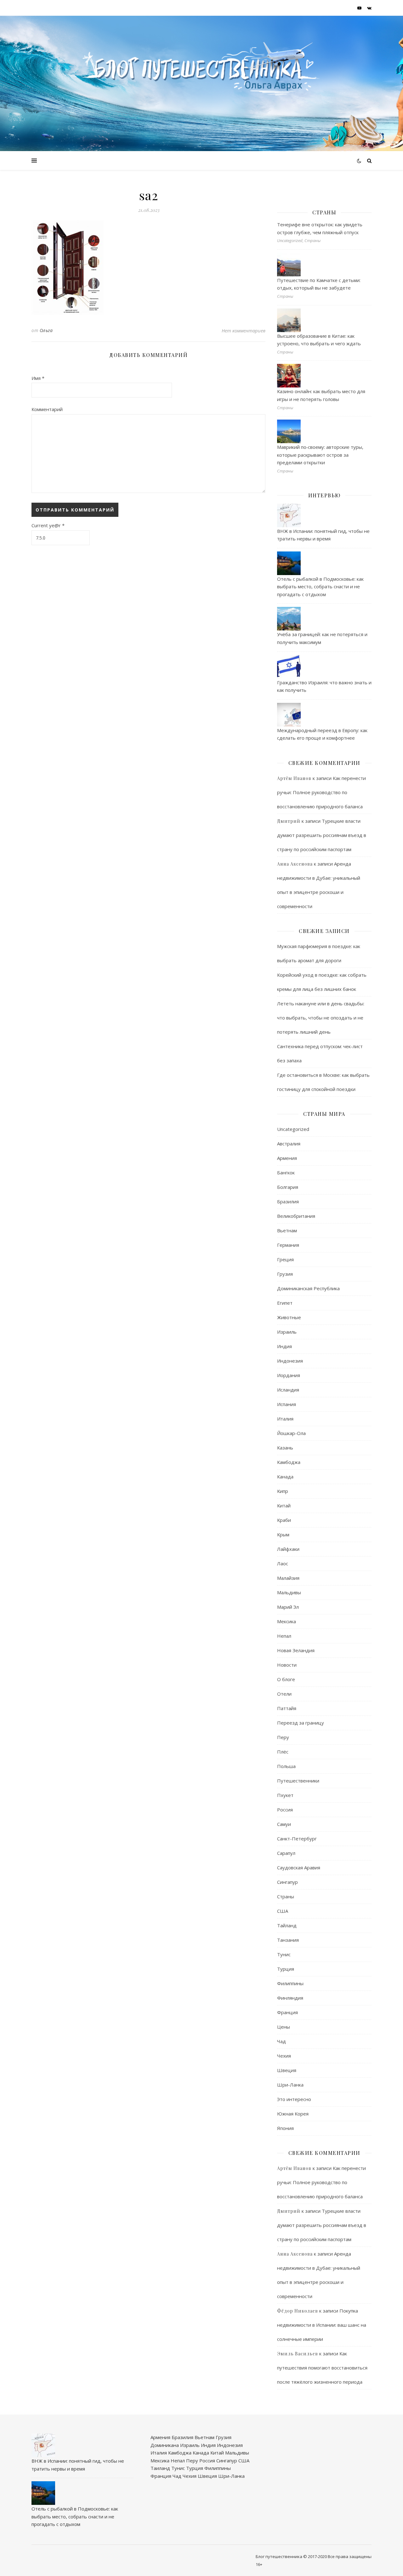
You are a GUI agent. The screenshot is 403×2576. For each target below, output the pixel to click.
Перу (283, 1737)
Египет (285, 1303)
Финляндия (290, 1998)
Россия (285, 1810)
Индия (284, 1346)
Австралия (289, 1144)
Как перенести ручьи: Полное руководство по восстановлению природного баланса (321, 792)
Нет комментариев (244, 330)
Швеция (287, 2070)
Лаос (283, 1563)
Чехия (284, 2056)
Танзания (288, 1940)
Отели (284, 1694)
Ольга (46, 330)
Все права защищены (350, 2556)
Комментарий (47, 409)
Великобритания (296, 1216)
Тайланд (287, 1925)
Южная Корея (293, 2114)
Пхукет (285, 1795)
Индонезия (290, 1361)
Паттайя (287, 1708)
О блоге (286, 1679)
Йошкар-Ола (291, 1433)
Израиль (287, 1332)
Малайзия (288, 1578)
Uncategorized (293, 1129)
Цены (284, 2027)
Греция (285, 1259)
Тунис (284, 1954)
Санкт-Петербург (297, 1839)
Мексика (287, 1621)
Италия (285, 1419)
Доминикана (165, 2445)
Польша (286, 1766)
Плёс (283, 1752)
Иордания (289, 1375)
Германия (288, 1245)
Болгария (288, 1187)
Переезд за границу (301, 1723)
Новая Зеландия (296, 1650)
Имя (38, 378)
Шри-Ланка (290, 2085)
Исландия (288, 1390)
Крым (283, 1534)
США (283, 1911)
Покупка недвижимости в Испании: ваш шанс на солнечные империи (322, 2325)
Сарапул (286, 1853)
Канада (285, 1477)
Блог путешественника (279, 2556)
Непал (284, 1636)
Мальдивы (289, 1592)
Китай (284, 1505)
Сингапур (287, 1882)
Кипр (283, 1491)
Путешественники (298, 1781)
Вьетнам (287, 1230)
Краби (284, 1520)
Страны (286, 1896)
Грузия (285, 1274)
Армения (287, 1158)
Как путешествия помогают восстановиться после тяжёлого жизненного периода (322, 2368)
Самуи (284, 1824)
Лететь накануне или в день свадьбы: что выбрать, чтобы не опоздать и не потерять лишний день (321, 1018)
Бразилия (288, 1201)
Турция (286, 1969)
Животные (289, 1317)
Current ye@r (48, 525)
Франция (287, 2012)
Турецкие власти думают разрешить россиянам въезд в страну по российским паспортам (322, 835)
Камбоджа (289, 1462)
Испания (287, 1404)
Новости (287, 1665)
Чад (281, 2041)
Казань (285, 1448)
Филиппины (290, 1983)
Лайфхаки (288, 1549)
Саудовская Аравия (299, 1867)
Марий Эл (288, 1607)
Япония (285, 2128)
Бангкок (286, 1172)
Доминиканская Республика (308, 1288)
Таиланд (160, 2468)
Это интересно (294, 2099)
